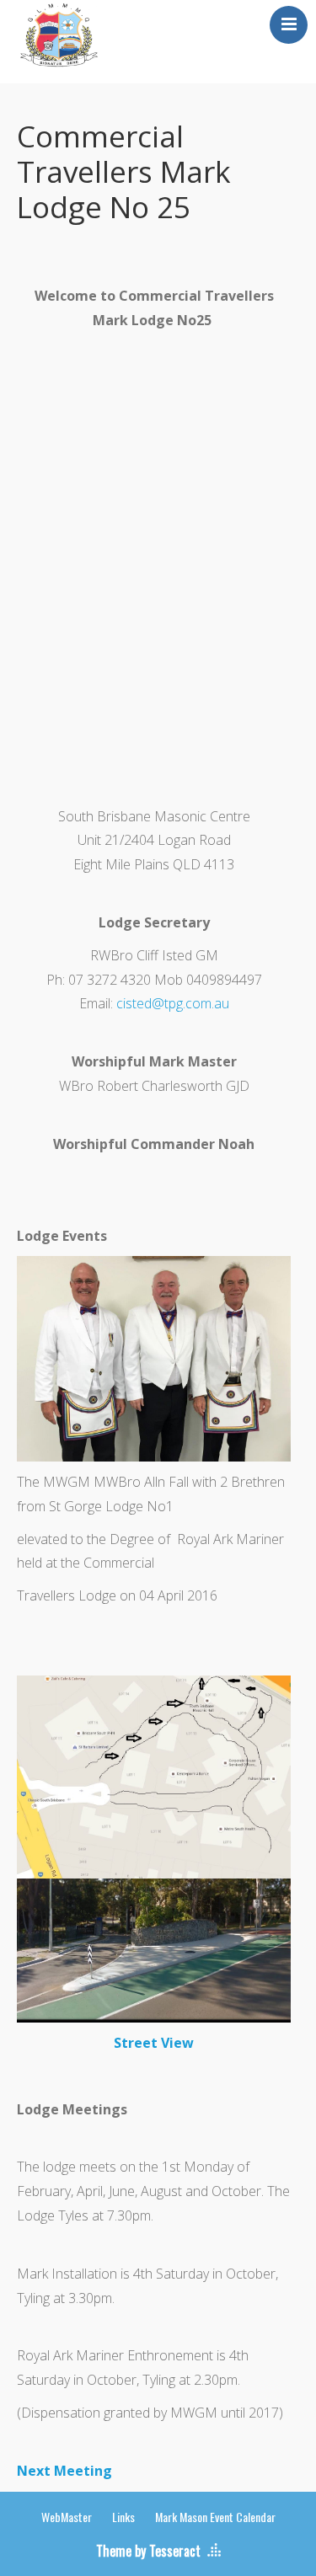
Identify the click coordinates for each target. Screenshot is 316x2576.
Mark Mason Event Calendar (215, 2517)
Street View (154, 2043)
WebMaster (67, 2517)
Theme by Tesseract (148, 2551)
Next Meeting (64, 2471)
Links (123, 2517)
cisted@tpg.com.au (173, 1003)
